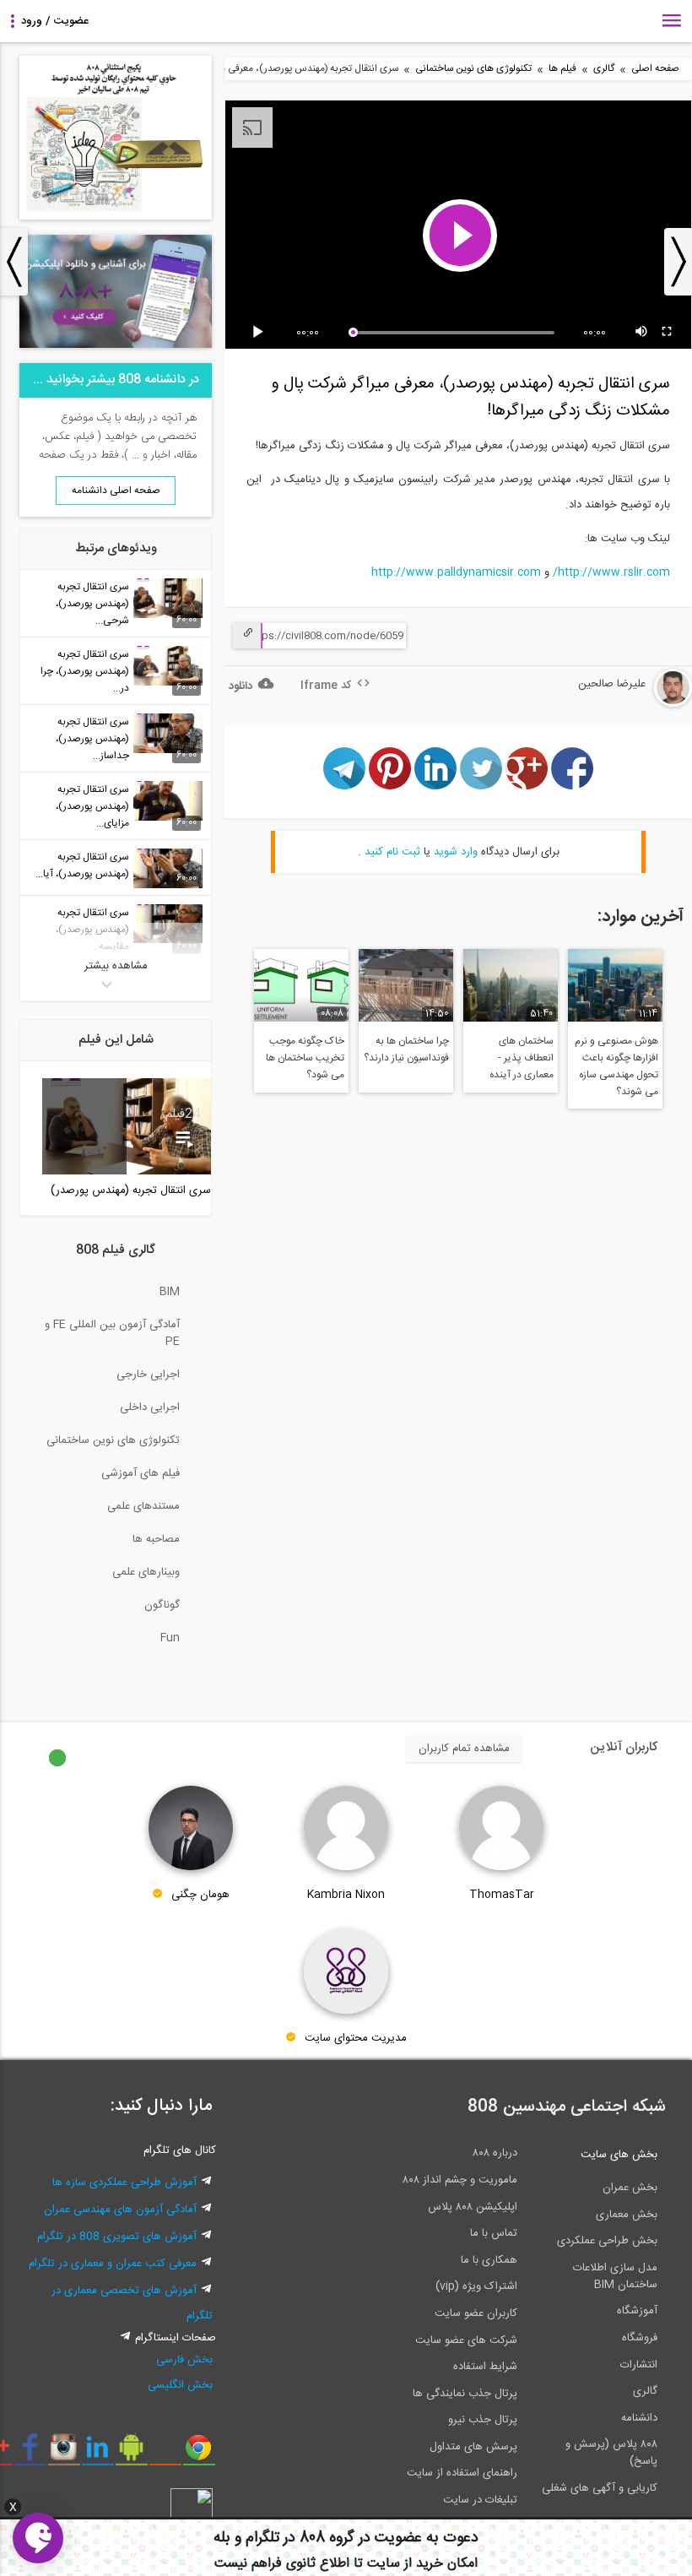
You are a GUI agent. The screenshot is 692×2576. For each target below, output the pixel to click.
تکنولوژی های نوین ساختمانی (473, 69)
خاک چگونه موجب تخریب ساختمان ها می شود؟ (305, 1058)
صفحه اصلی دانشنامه (116, 491)
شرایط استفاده (485, 2367)
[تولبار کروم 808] (199, 2454)
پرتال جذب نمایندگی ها (465, 2394)
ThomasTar (502, 1895)
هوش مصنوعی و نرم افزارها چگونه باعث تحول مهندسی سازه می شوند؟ (616, 1066)
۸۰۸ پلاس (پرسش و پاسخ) (611, 2453)
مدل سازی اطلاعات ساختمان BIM (615, 2276)
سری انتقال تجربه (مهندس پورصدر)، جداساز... (92, 739)
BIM (170, 1292)
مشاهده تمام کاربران (464, 1749)
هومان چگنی (200, 1895)
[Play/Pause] (261, 333)
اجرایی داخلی (150, 1407)
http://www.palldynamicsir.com (456, 572)
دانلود (241, 686)
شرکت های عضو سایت (466, 2340)
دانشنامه (639, 2418)
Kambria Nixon (346, 1895)
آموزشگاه (637, 2311)
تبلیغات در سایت (480, 2500)
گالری (604, 69)
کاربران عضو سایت (476, 2313)
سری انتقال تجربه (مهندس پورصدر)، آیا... (82, 865)
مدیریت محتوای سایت (356, 2038)
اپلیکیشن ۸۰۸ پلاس (473, 2207)
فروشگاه (640, 2338)
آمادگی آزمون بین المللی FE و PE (112, 1333)
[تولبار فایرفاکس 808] (165, 2454)
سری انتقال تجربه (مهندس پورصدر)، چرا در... (85, 671)
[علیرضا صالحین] (622, 704)
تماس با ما (494, 2233)
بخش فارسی (184, 2360)
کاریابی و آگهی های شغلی (600, 2488)
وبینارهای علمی (146, 1572)
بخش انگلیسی (180, 2385)
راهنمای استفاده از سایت (462, 2473)
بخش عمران (630, 2188)
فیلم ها (562, 69)
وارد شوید (456, 852)
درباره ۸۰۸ (495, 2153)
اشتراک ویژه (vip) (476, 2286)
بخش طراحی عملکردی (607, 2241)
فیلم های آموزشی (141, 1473)
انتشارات (639, 2365)
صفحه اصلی (655, 69)
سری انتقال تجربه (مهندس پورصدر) (131, 1190)
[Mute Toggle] (642, 333)
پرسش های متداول (473, 2447)
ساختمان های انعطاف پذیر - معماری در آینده (522, 1058)
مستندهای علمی (143, 1506)
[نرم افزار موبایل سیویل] (131, 2454)
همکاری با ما (489, 2260)
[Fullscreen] (668, 333)
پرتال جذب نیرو (483, 2420)
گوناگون (162, 1605)
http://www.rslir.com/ (611, 572)
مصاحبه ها (156, 1539)
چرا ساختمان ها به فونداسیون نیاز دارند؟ (406, 1049)
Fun (170, 1638)
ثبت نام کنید (392, 852)
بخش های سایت (619, 2155)
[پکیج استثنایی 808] (116, 217)
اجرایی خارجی (148, 1375)
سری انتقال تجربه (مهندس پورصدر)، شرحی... (92, 604)
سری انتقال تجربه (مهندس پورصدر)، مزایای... (92, 806)
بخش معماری (627, 2215)
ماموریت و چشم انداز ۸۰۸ (460, 2180)
